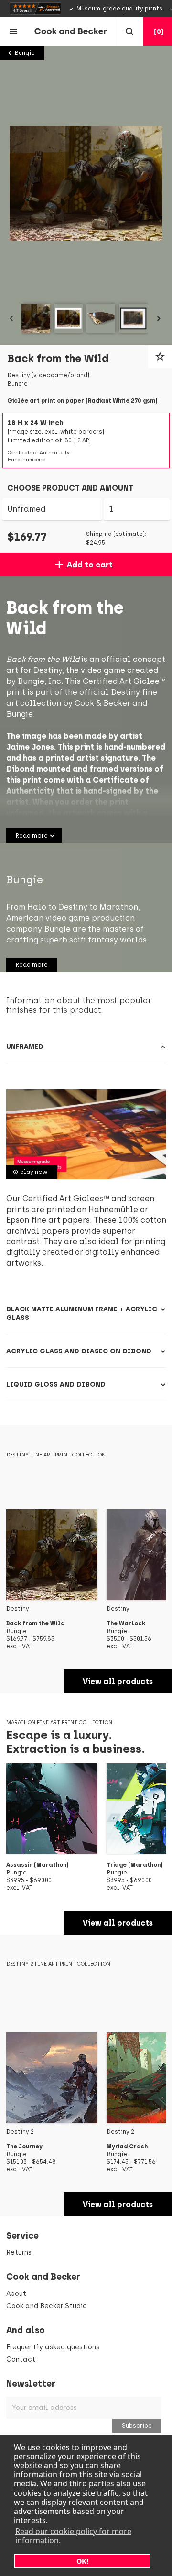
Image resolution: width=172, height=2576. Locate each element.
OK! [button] (82, 2561)
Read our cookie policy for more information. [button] (73, 2536)
